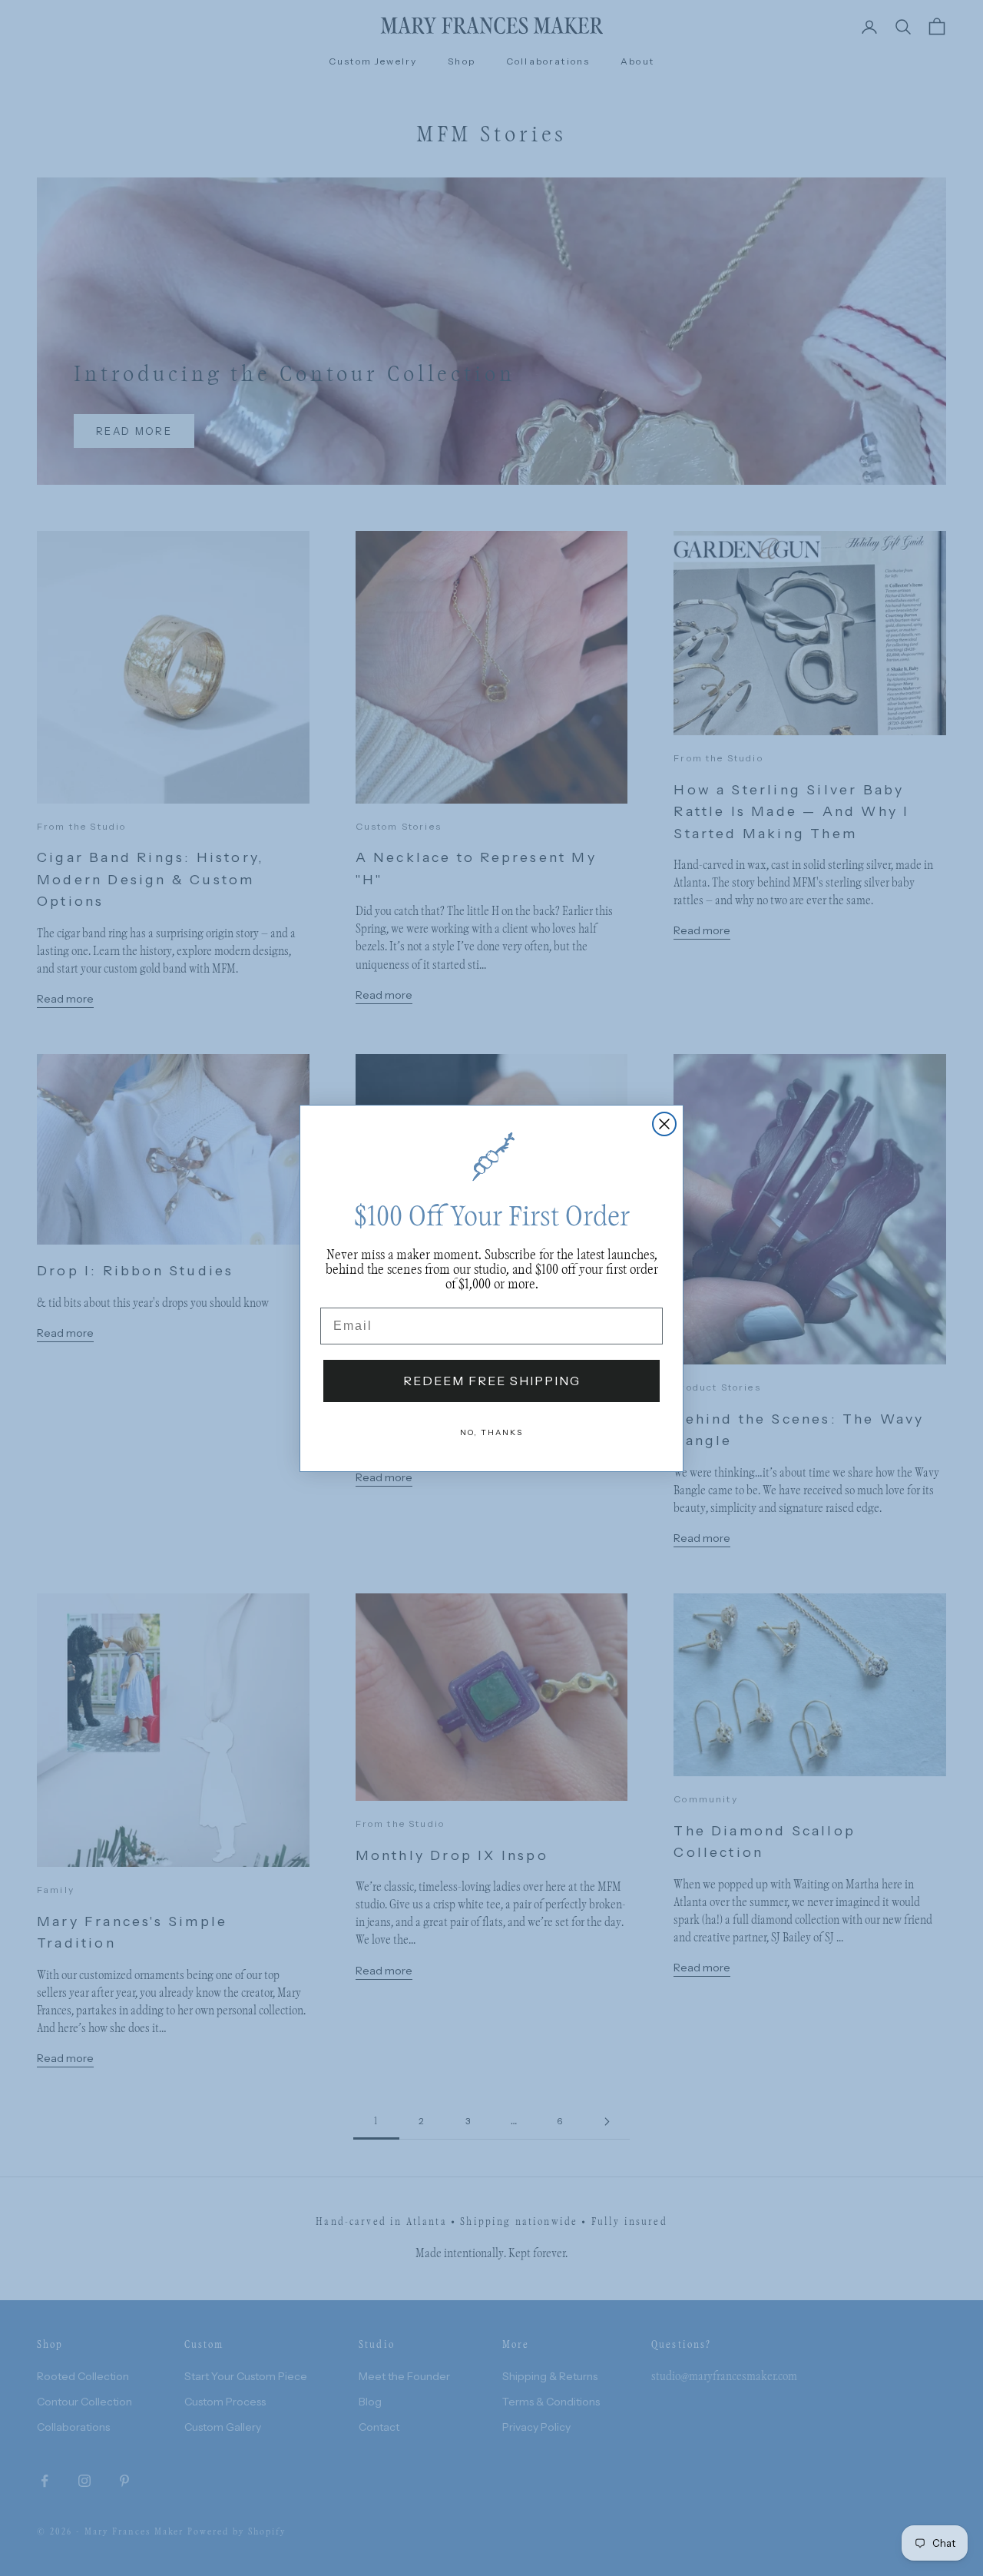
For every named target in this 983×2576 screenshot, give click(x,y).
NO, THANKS (491, 1432)
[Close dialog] (664, 1124)
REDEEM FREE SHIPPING (492, 1381)
